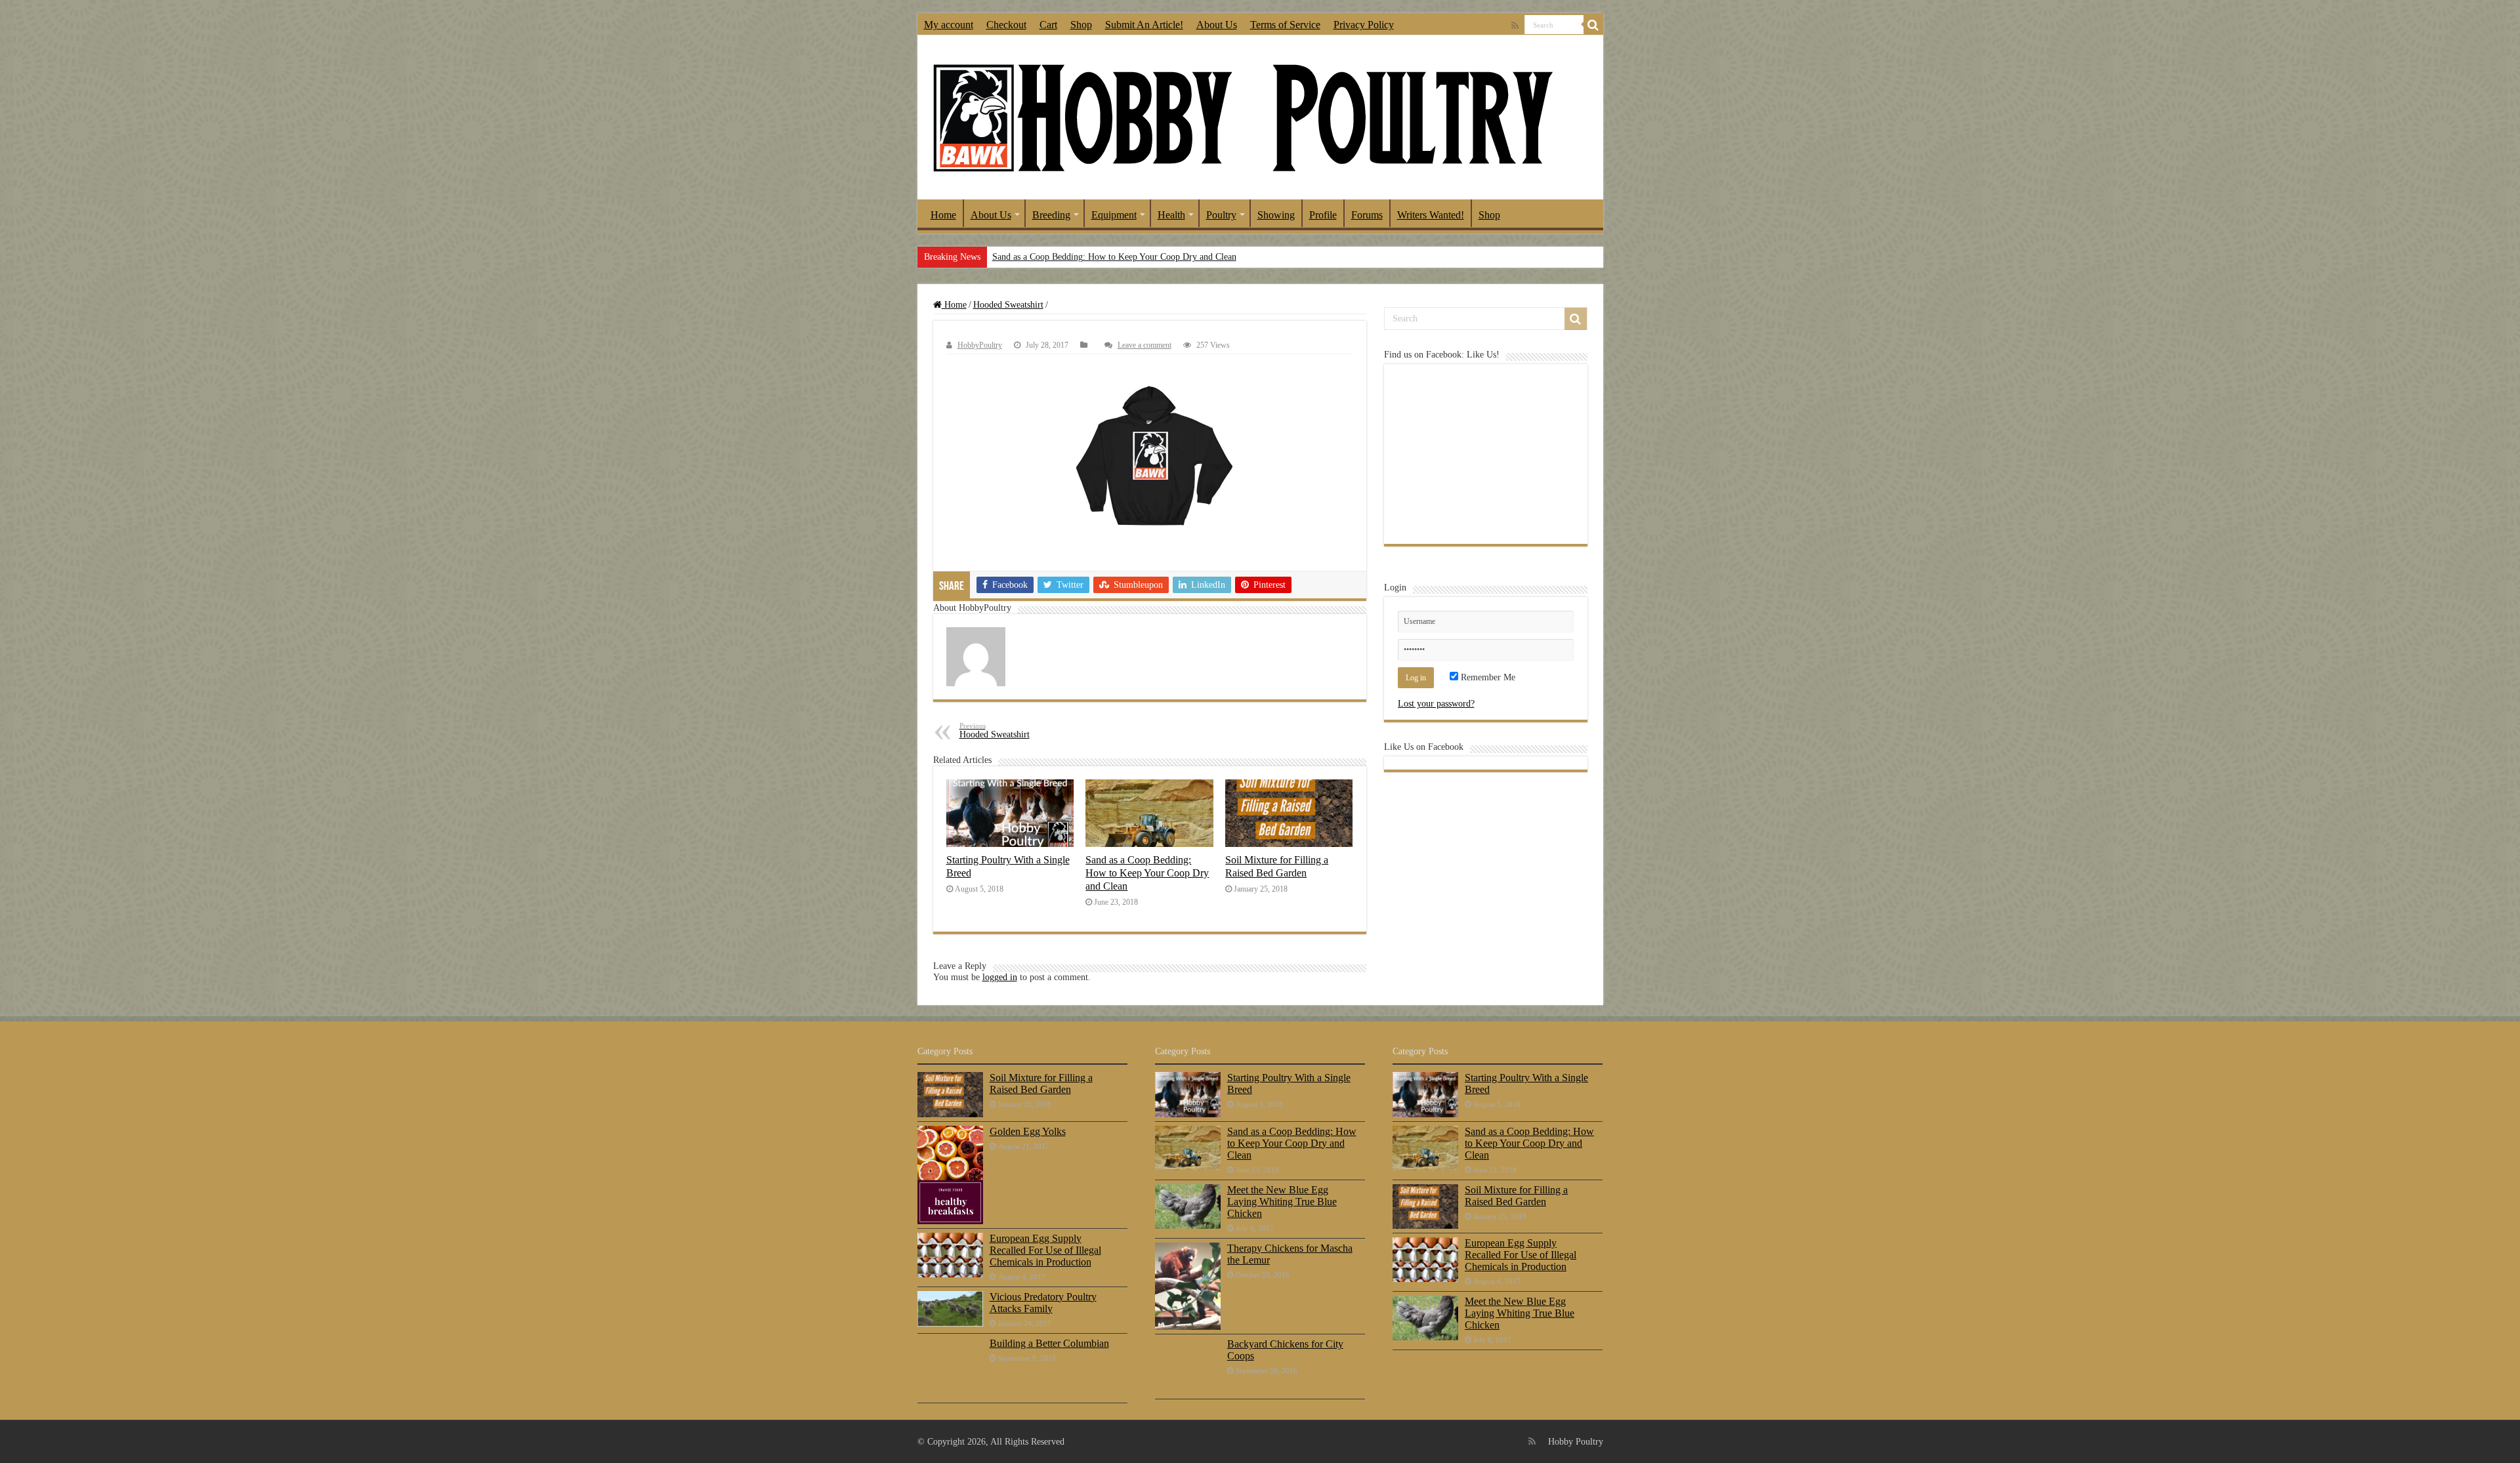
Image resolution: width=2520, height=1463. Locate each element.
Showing (1276, 215)
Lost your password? (1436, 704)
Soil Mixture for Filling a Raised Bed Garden (1277, 866)
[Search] (1593, 25)
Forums (1367, 215)
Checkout (1006, 25)
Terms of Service (1285, 25)
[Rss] (1515, 26)
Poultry (1221, 215)
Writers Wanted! (1431, 215)
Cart (1048, 25)
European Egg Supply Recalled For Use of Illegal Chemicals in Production (1045, 1250)
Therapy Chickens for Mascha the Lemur (1290, 1254)
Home (943, 215)
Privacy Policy (1364, 25)
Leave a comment (1144, 345)
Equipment (1114, 215)
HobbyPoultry (980, 345)
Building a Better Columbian (1049, 1343)
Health (1171, 215)
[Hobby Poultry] (1242, 117)
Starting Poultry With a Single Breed (1289, 1083)
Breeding (1051, 215)
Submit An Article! (1144, 25)
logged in (1000, 977)
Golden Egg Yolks (1028, 1131)
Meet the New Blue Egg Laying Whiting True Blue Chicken (1282, 1202)
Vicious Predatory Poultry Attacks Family (1043, 1303)
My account (949, 25)
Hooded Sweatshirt (1008, 305)
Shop (1081, 25)
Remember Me (1487, 677)
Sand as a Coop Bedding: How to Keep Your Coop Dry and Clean (1114, 257)
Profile (1323, 215)
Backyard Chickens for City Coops (1285, 1350)
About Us (1217, 25)
